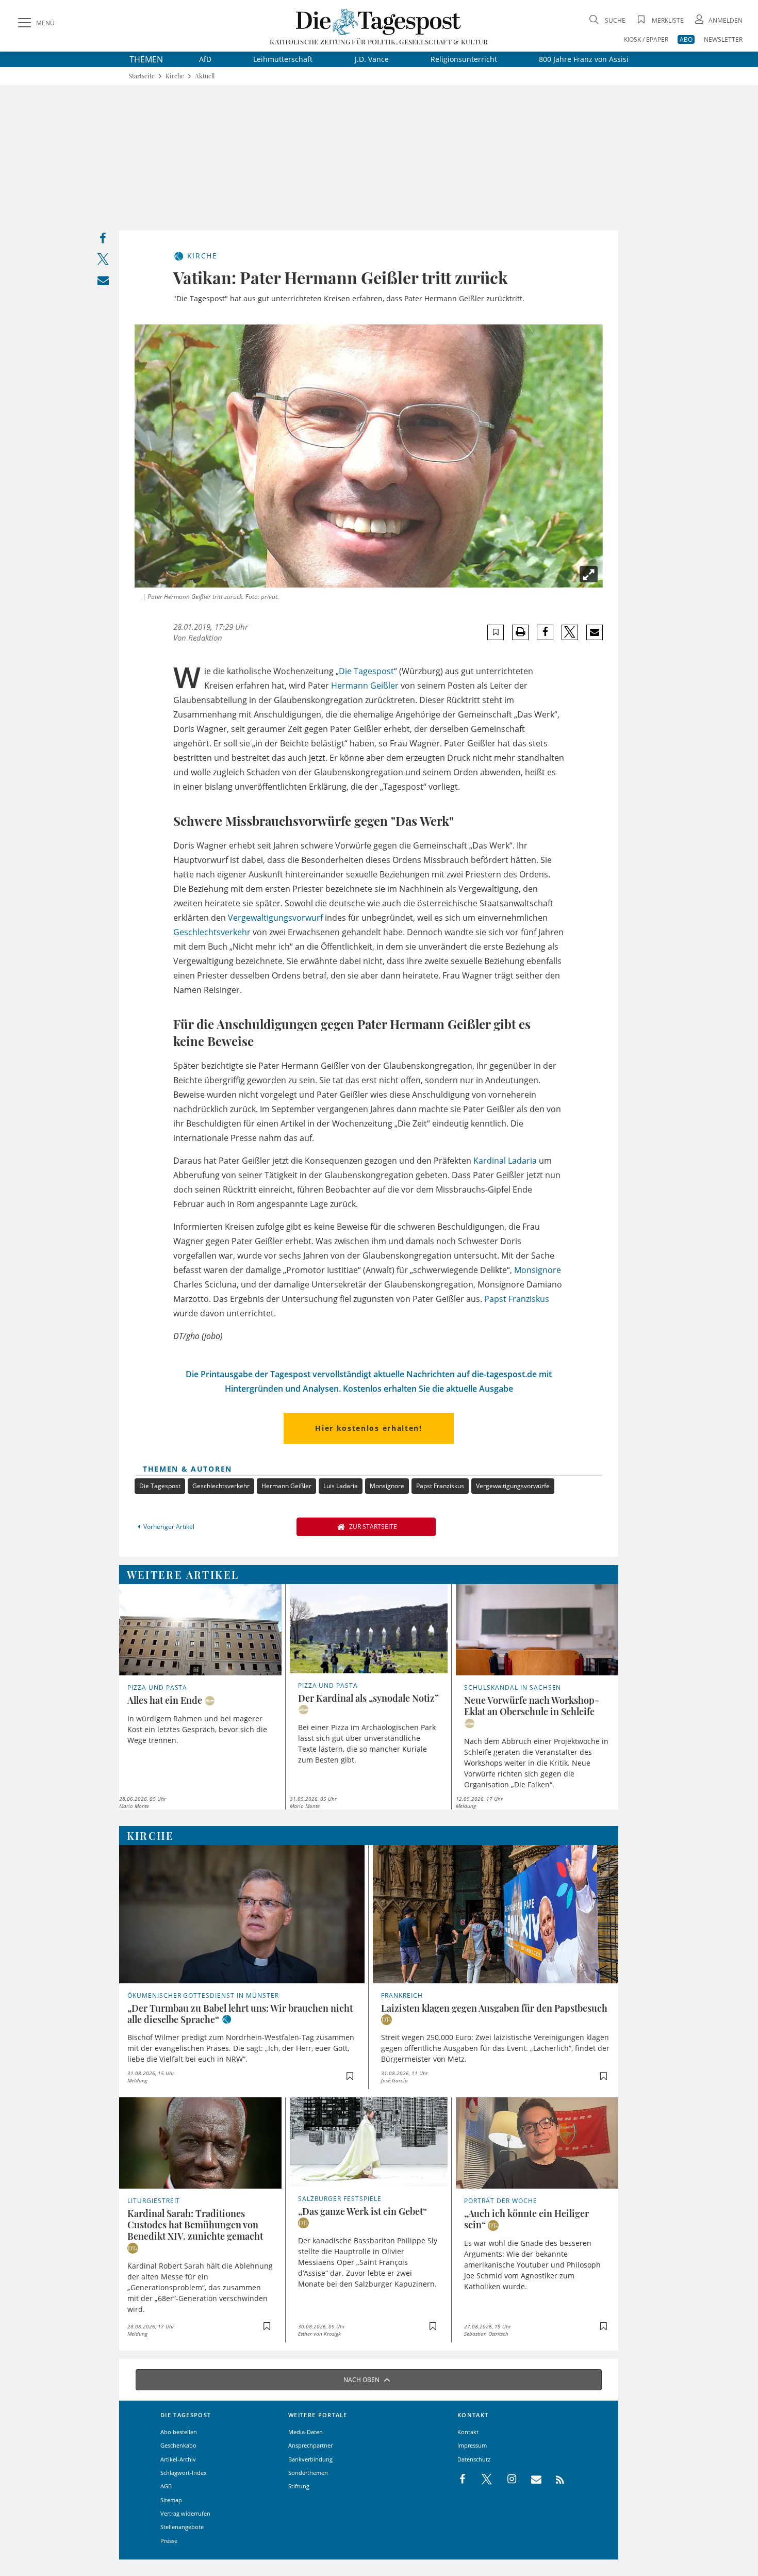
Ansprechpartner (310, 2445)
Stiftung (299, 2486)
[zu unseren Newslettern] (531, 2480)
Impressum (472, 2445)
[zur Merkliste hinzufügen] (496, 632)
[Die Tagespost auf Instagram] (506, 2480)
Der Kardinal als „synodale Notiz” (368, 1698)
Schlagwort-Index (184, 2473)
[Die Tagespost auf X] (482, 2480)
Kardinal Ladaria (505, 1161)
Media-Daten (306, 2432)
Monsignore (538, 1270)
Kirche (175, 76)
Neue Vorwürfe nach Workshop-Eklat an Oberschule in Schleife (532, 1706)
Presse (169, 2541)
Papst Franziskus (517, 1299)
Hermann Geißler (365, 686)
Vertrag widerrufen (185, 2513)
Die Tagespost (366, 671)
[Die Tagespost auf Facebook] (463, 2480)
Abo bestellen (179, 2432)
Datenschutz (474, 2459)
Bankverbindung (310, 2459)
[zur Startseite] (379, 21)
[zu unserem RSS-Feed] (555, 2480)
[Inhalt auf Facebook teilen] (103, 241)
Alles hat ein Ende (165, 1700)
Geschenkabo (178, 2445)
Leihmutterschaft (283, 59)
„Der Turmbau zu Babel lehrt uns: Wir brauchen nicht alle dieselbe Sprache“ (240, 2014)
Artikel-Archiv (178, 2459)
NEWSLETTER (723, 39)
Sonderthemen (308, 2473)
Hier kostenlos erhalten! (368, 1428)
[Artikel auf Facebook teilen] (545, 632)
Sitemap (171, 2500)
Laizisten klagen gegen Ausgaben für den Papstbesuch (494, 2008)
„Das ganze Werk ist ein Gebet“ (362, 2211)
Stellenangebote (182, 2527)
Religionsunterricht (464, 59)
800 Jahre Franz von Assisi (584, 59)
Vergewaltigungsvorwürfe (513, 1486)
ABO (686, 39)
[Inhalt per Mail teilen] (103, 282)
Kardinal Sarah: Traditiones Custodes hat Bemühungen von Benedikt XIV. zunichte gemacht (195, 2225)
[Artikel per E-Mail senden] (594, 632)
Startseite (142, 76)
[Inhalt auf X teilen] (103, 261)
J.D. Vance (372, 59)
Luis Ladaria (341, 1486)
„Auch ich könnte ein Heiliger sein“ (526, 2219)
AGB (166, 2486)
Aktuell (205, 76)
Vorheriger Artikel (169, 1527)
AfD (205, 59)
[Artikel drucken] (520, 632)
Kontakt (468, 2432)
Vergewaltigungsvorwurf (275, 918)
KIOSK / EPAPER (646, 39)
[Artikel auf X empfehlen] (570, 632)
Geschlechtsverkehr (212, 932)
